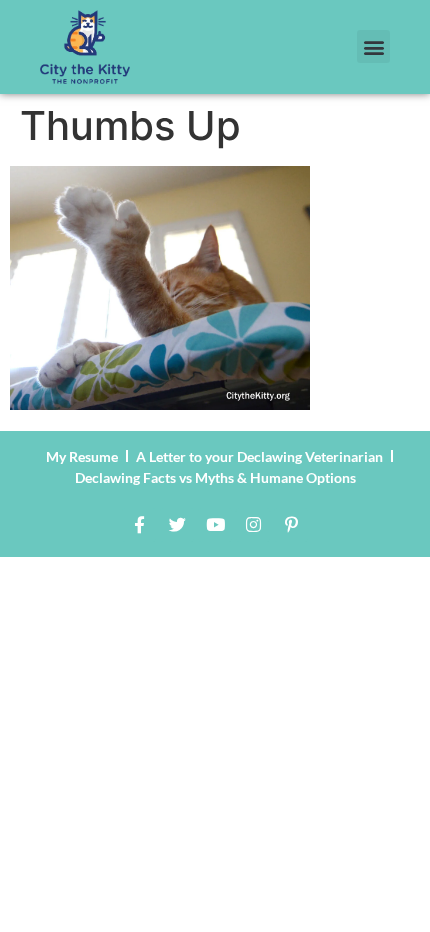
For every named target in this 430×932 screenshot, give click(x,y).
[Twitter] (177, 525)
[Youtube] (215, 525)
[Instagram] (253, 525)
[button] (373, 46)
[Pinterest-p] (291, 525)
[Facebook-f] (139, 525)
